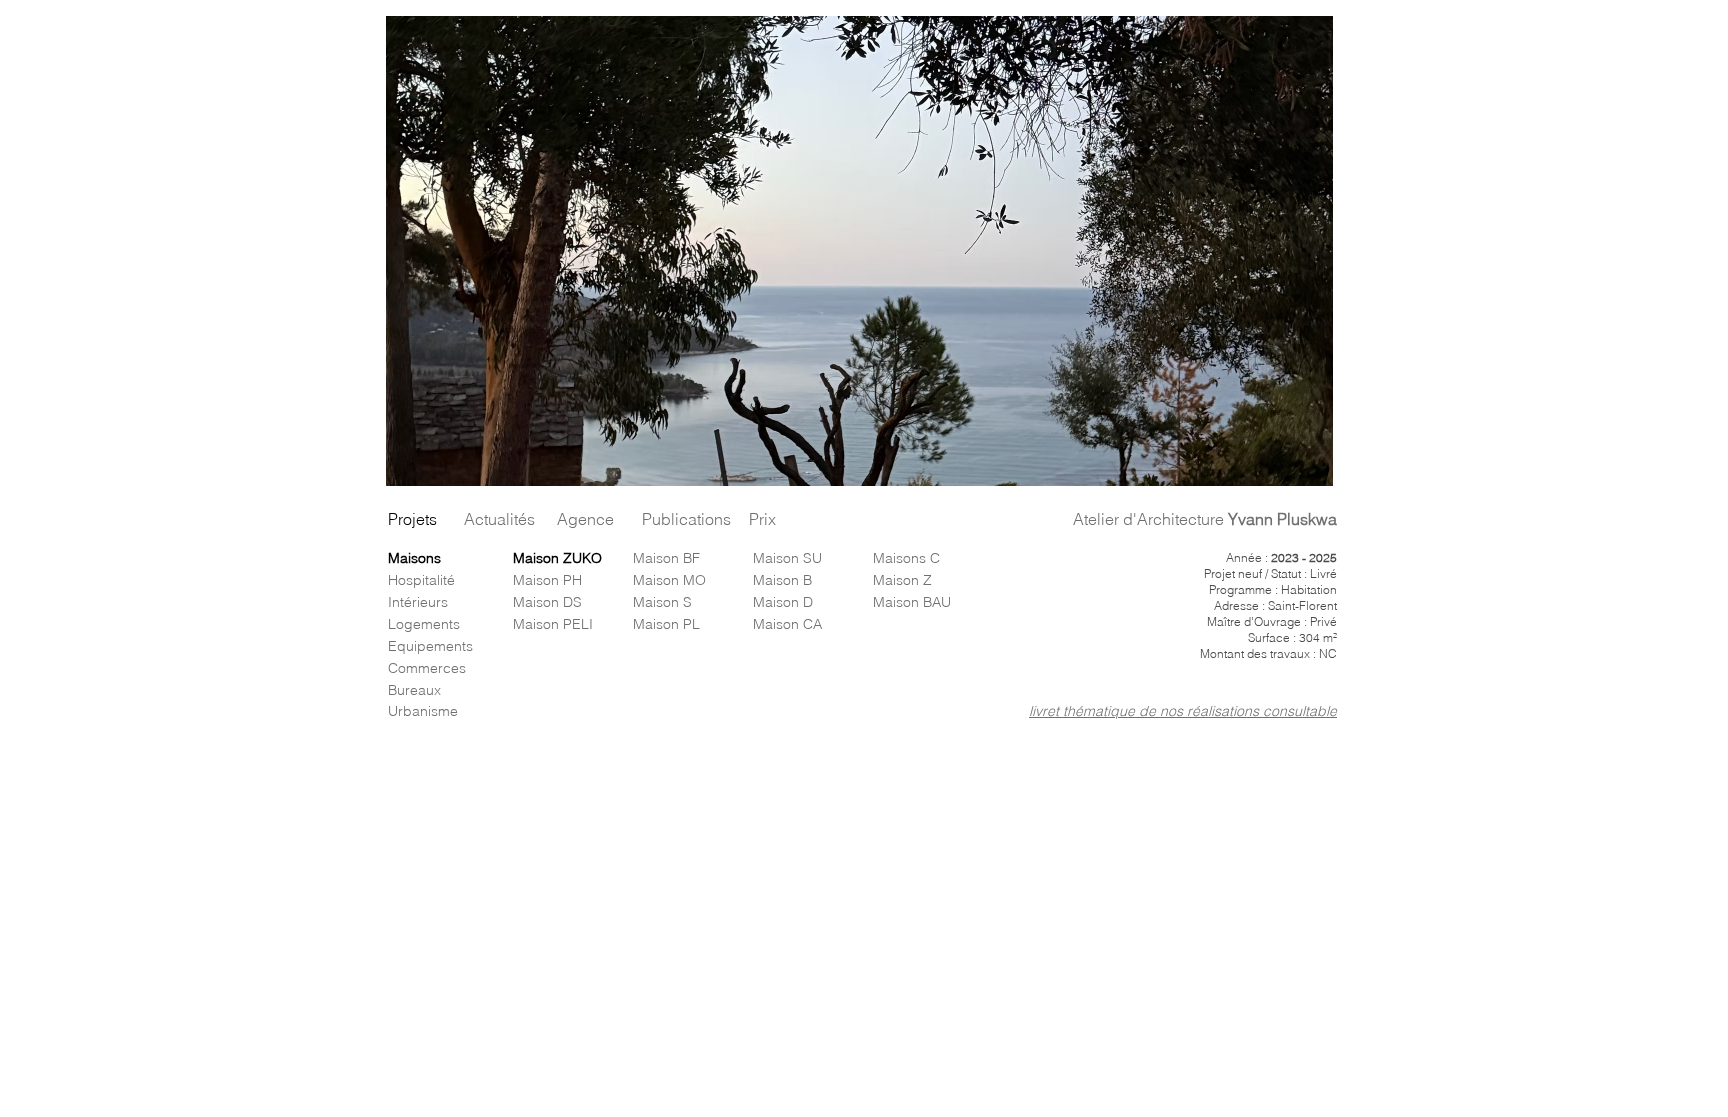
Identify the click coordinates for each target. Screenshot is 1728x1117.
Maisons (414, 558)
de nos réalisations (1201, 711)
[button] (859, 251)
